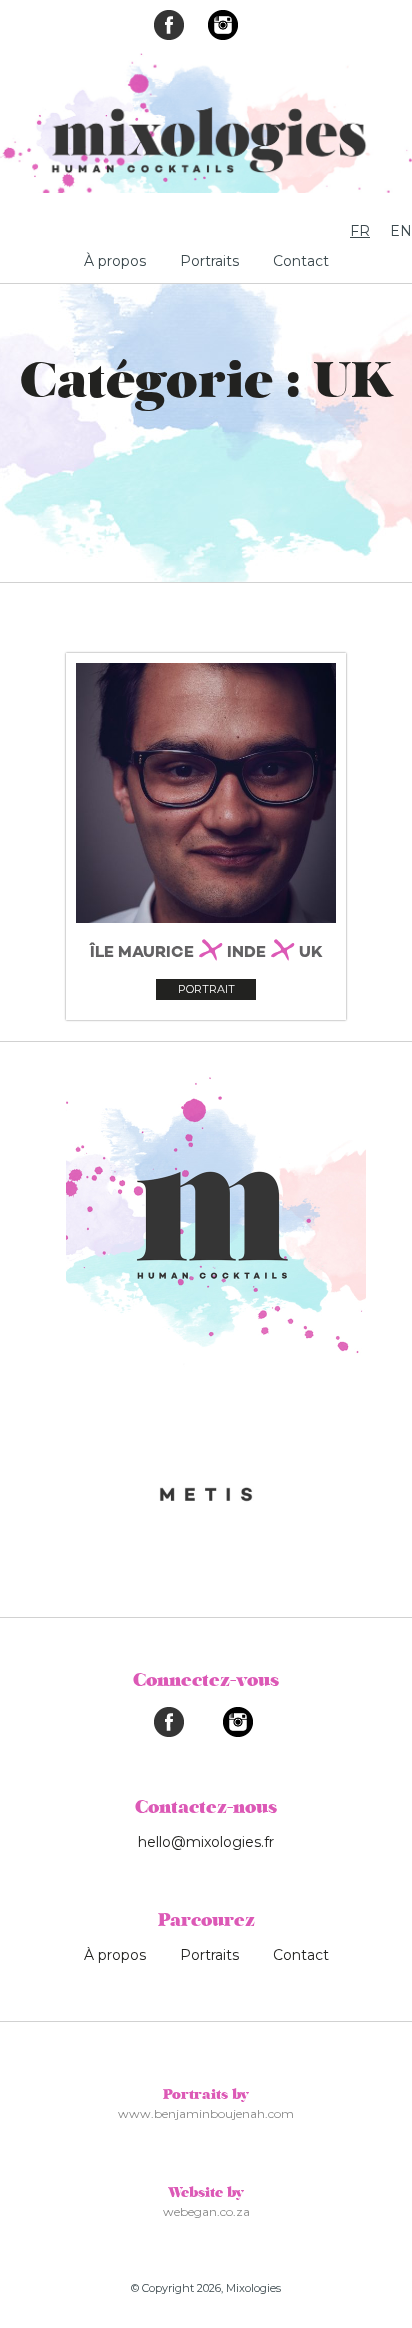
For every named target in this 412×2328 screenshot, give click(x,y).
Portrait (206, 989)
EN (401, 231)
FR (360, 231)
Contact (301, 261)
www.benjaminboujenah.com (206, 2113)
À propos (115, 261)
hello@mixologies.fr (206, 1842)
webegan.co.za (206, 2211)
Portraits (209, 261)
